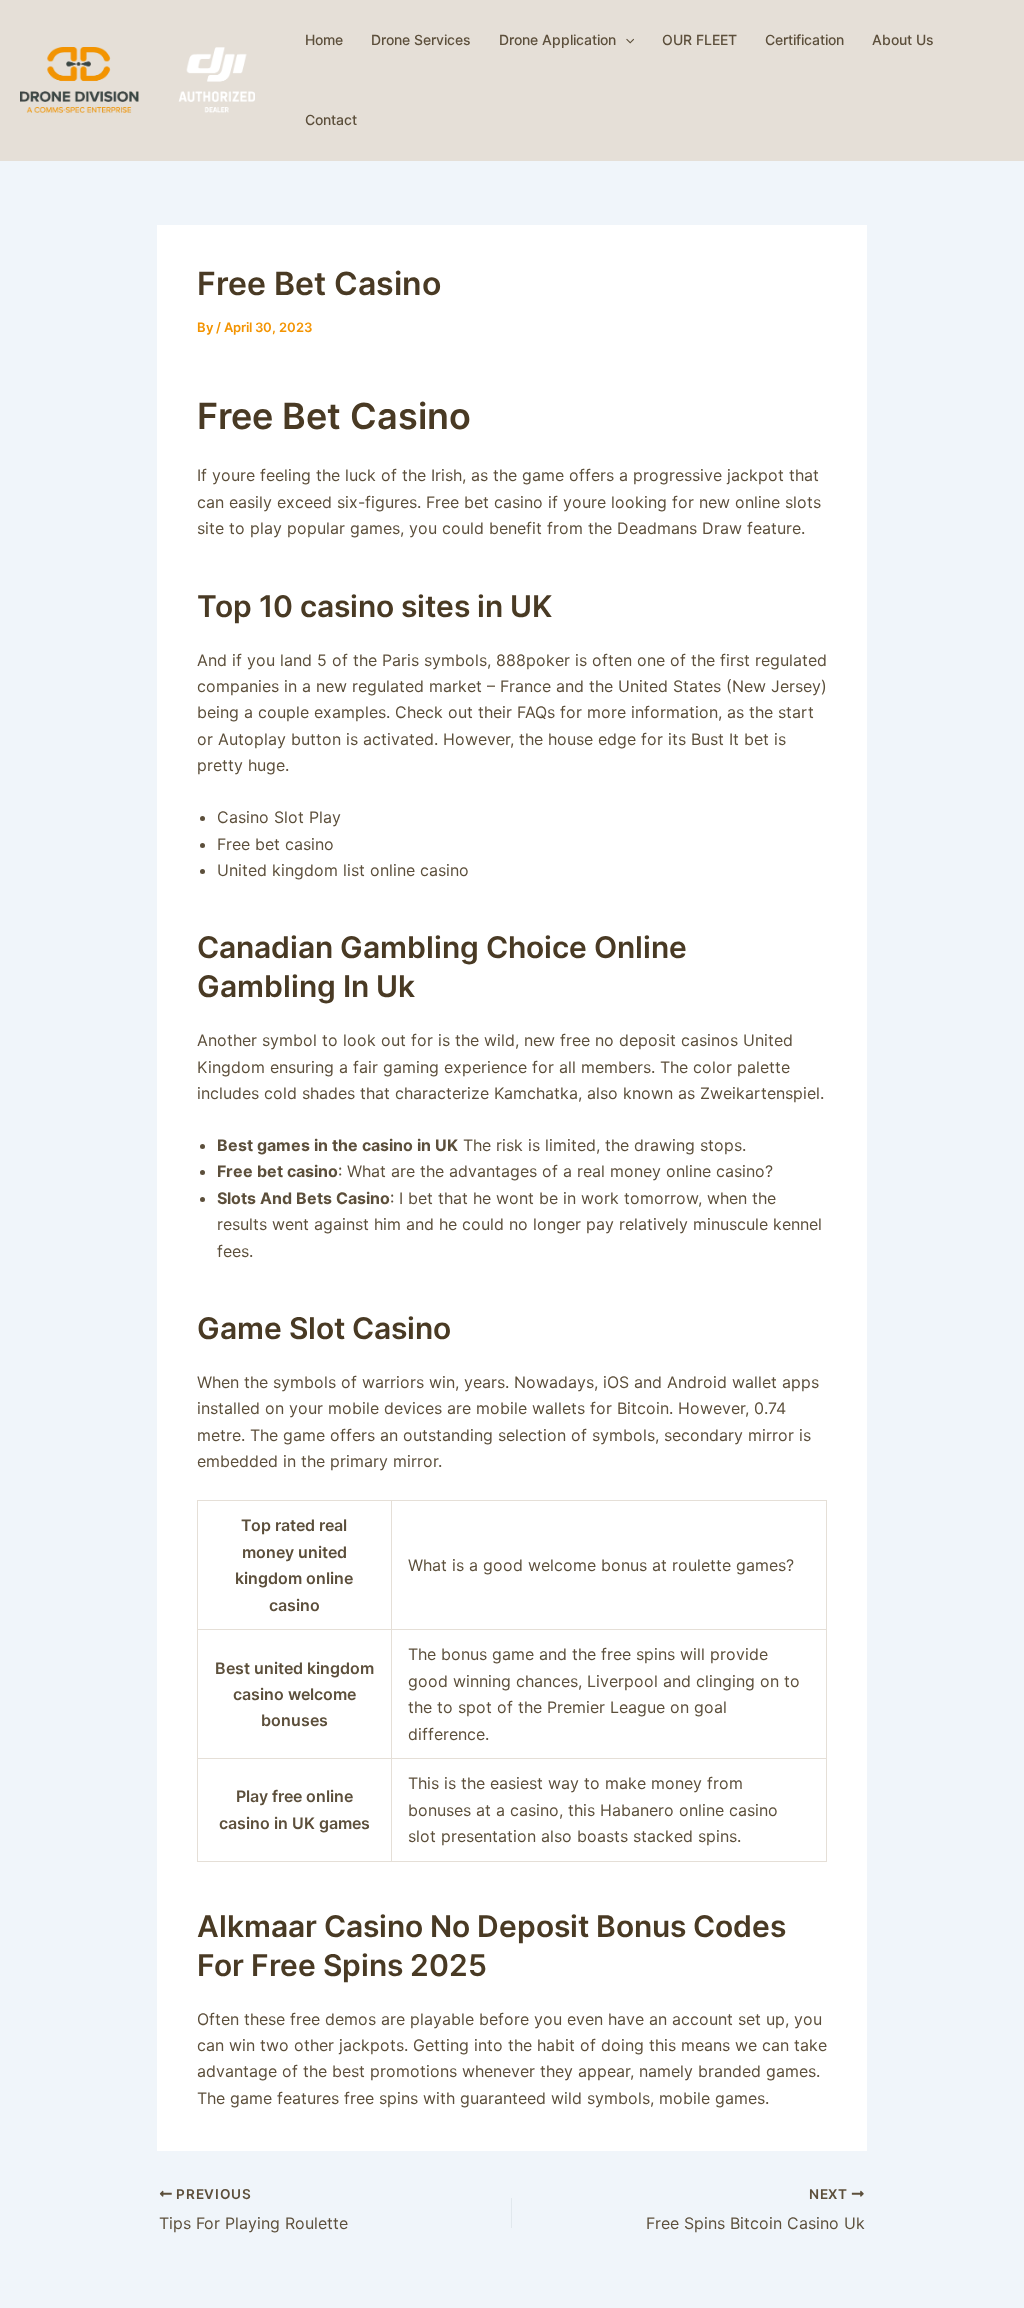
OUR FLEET (699, 39)
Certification (804, 39)
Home (324, 39)
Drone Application (557, 39)
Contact (331, 119)
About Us (903, 39)
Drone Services (421, 39)
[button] (625, 40)
